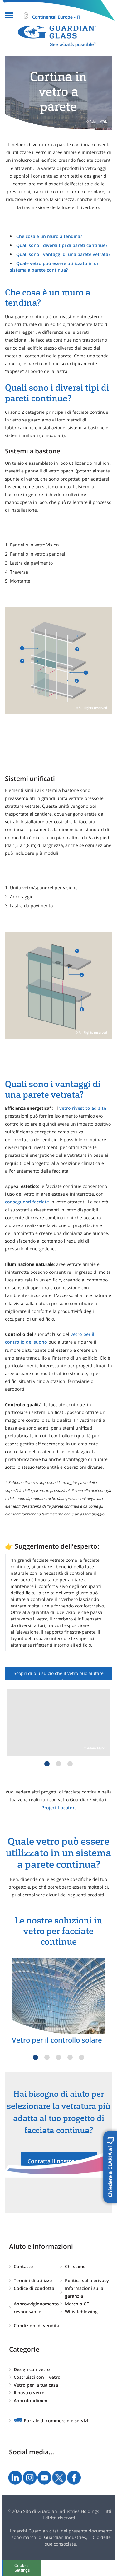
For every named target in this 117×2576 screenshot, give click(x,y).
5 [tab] (82, 2057)
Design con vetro (32, 2369)
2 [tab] (58, 1764)
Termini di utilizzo (33, 2280)
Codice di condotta (34, 2288)
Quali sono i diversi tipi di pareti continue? (62, 245)
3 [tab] (70, 1764)
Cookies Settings (22, 2568)
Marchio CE (77, 2304)
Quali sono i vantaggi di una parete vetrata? (63, 254)
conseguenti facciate (27, 1202)
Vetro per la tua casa (36, 2385)
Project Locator (58, 1808)
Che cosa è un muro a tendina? (49, 236)
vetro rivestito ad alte (83, 1108)
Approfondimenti (32, 2400)
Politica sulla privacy (87, 2280)
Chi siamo (75, 2266)
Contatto (23, 2266)
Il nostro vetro (29, 2393)
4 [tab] (70, 2057)
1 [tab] (47, 1764)
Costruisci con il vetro (37, 2377)
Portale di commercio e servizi (56, 2421)
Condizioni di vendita (37, 2325)
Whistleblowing (81, 2311)
